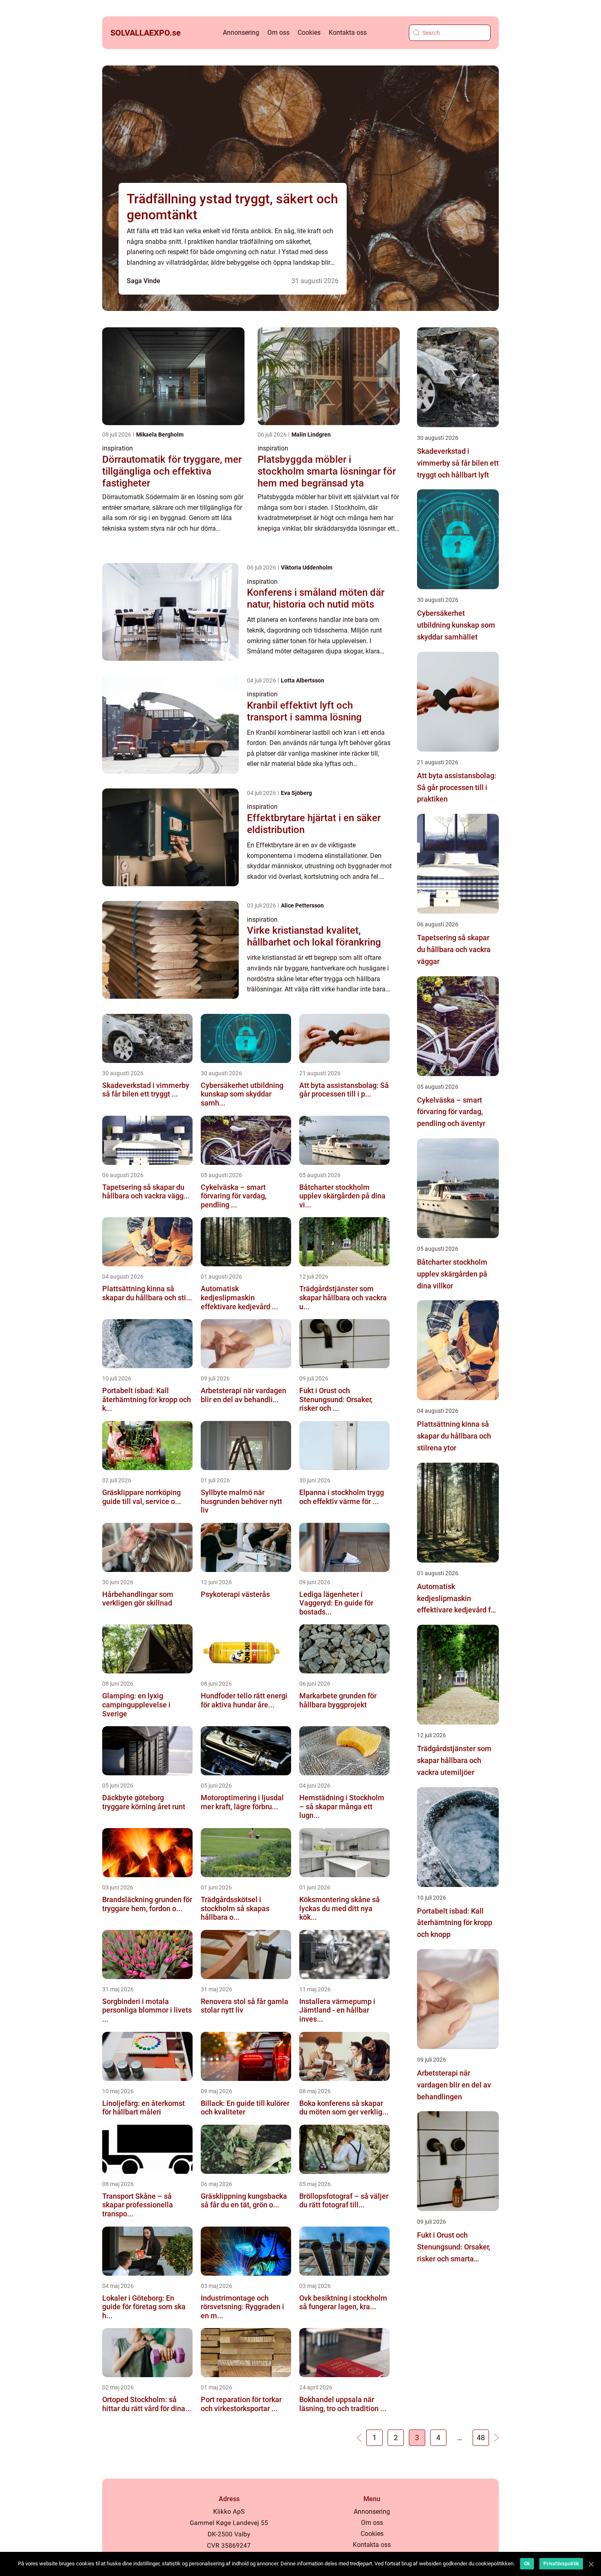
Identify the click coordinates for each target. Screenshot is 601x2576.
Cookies (309, 33)
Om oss (278, 33)
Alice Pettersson (302, 905)
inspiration (118, 448)
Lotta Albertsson (303, 680)
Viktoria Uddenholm (307, 567)
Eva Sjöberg (296, 793)
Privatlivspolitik (561, 2564)
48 (481, 2438)
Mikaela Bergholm (160, 435)
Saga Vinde (144, 281)
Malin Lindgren (311, 435)
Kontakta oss (348, 33)
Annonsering (241, 33)
